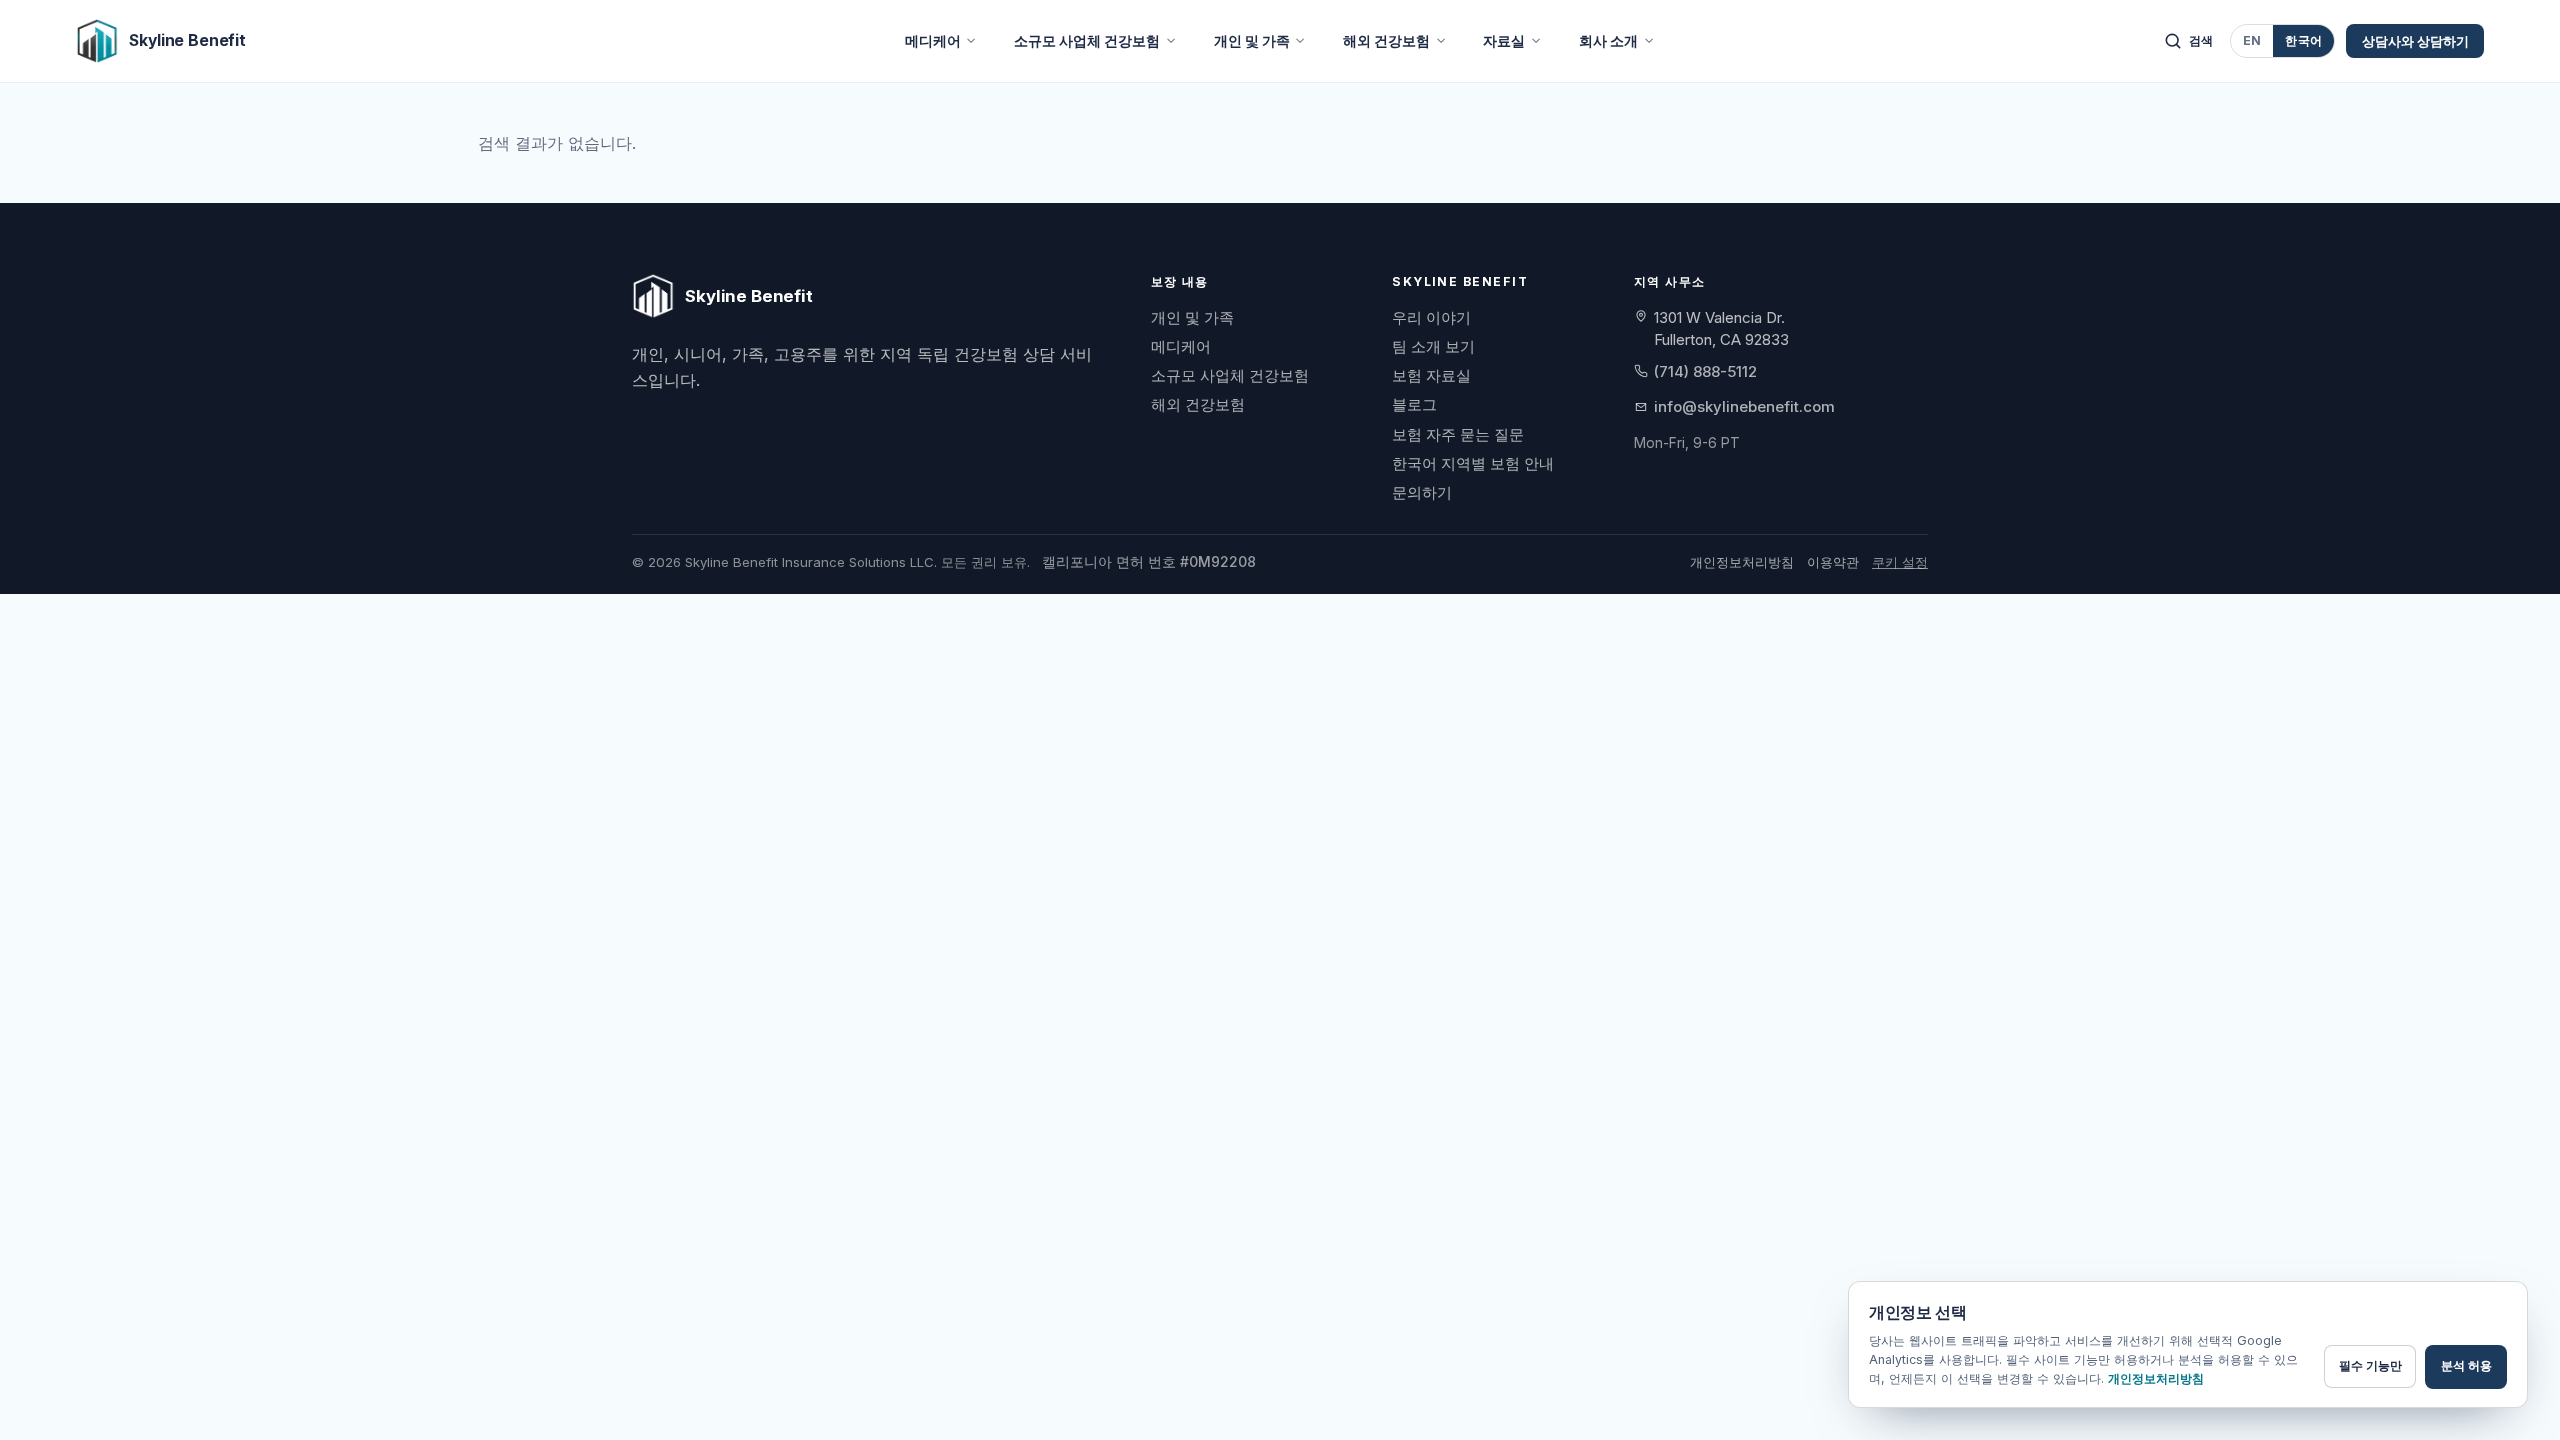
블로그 (1414, 404)
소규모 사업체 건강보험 (1087, 40)
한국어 (2303, 40)
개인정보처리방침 (1742, 562)
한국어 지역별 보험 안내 (1473, 463)
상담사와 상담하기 (2415, 41)
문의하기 (1422, 492)
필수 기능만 (2370, 1365)
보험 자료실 (1431, 375)
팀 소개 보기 (1433, 346)
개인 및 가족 (1252, 40)
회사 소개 (1608, 40)
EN (2252, 40)
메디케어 (933, 40)
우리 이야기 (1431, 317)
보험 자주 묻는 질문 (1458, 434)
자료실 (1504, 40)
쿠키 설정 (1900, 562)
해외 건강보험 (1386, 40)
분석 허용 (2466, 1365)
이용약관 (1833, 562)
